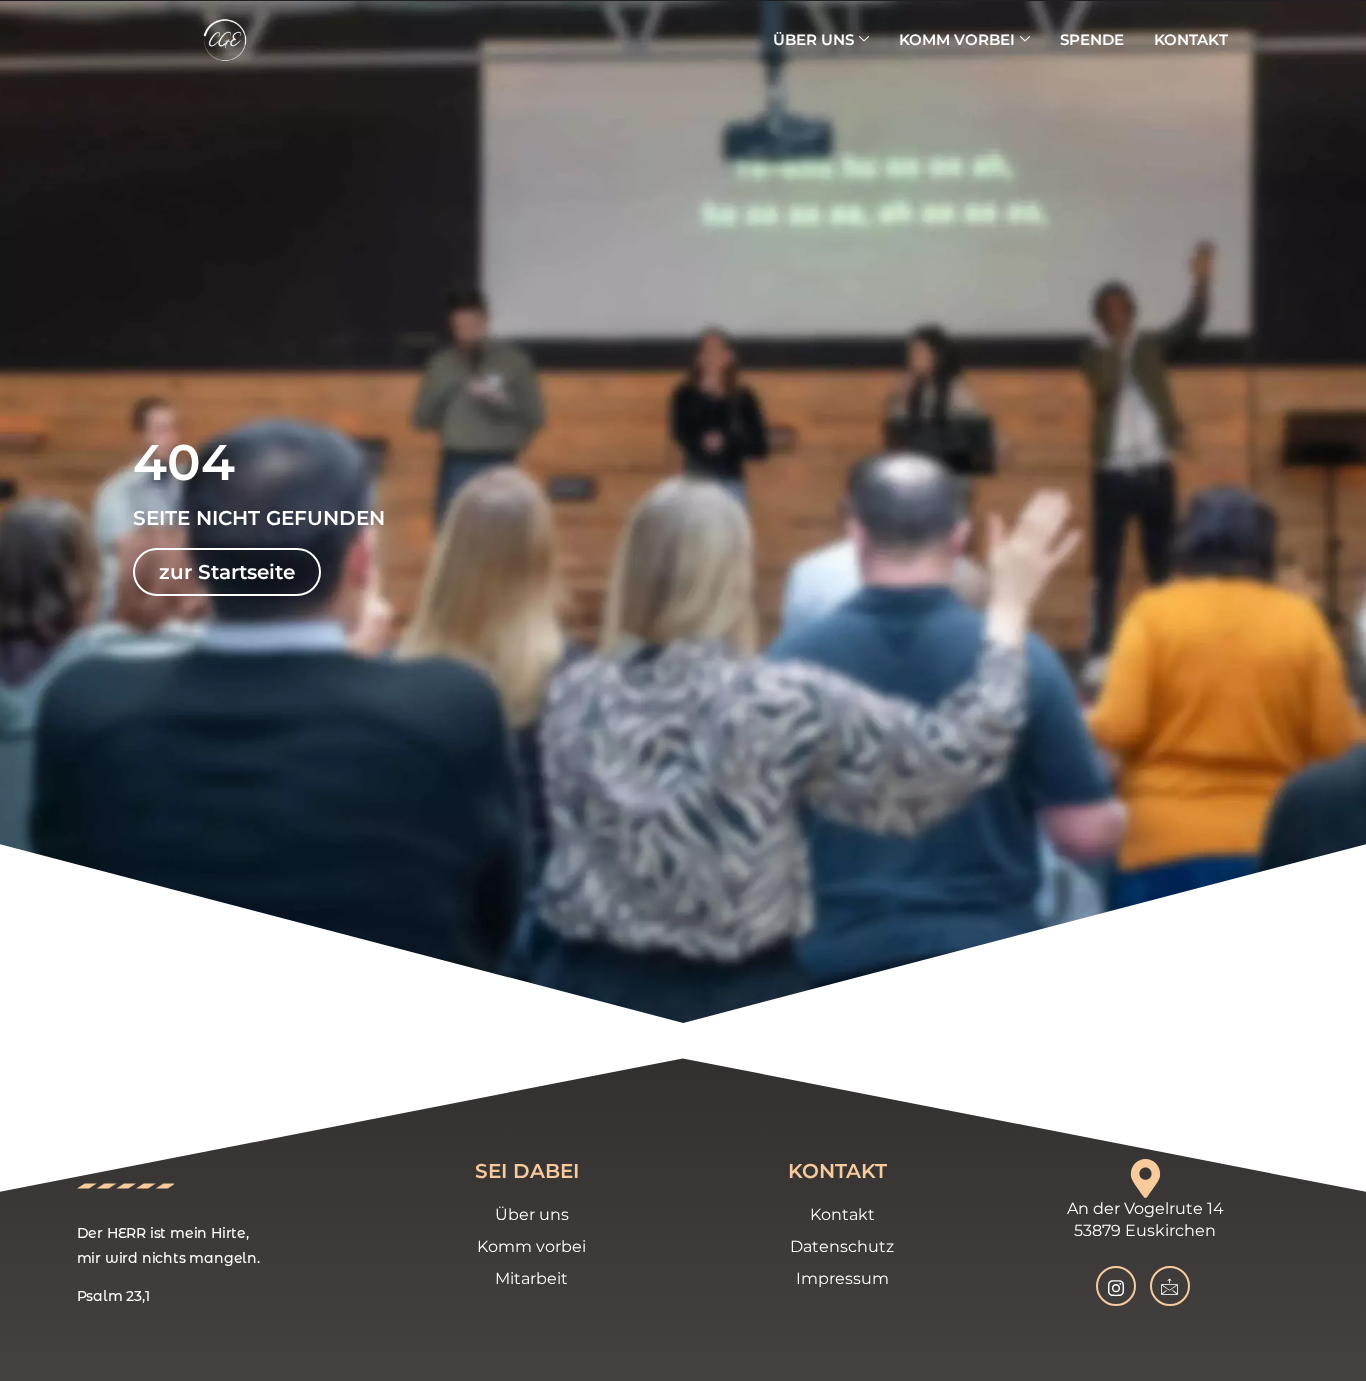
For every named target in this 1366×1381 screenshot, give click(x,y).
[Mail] (1170, 1286)
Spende (1092, 39)
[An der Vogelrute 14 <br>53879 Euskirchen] (1145, 1178)
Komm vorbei (957, 39)
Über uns (813, 39)
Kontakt (1191, 39)
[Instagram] (1116, 1286)
